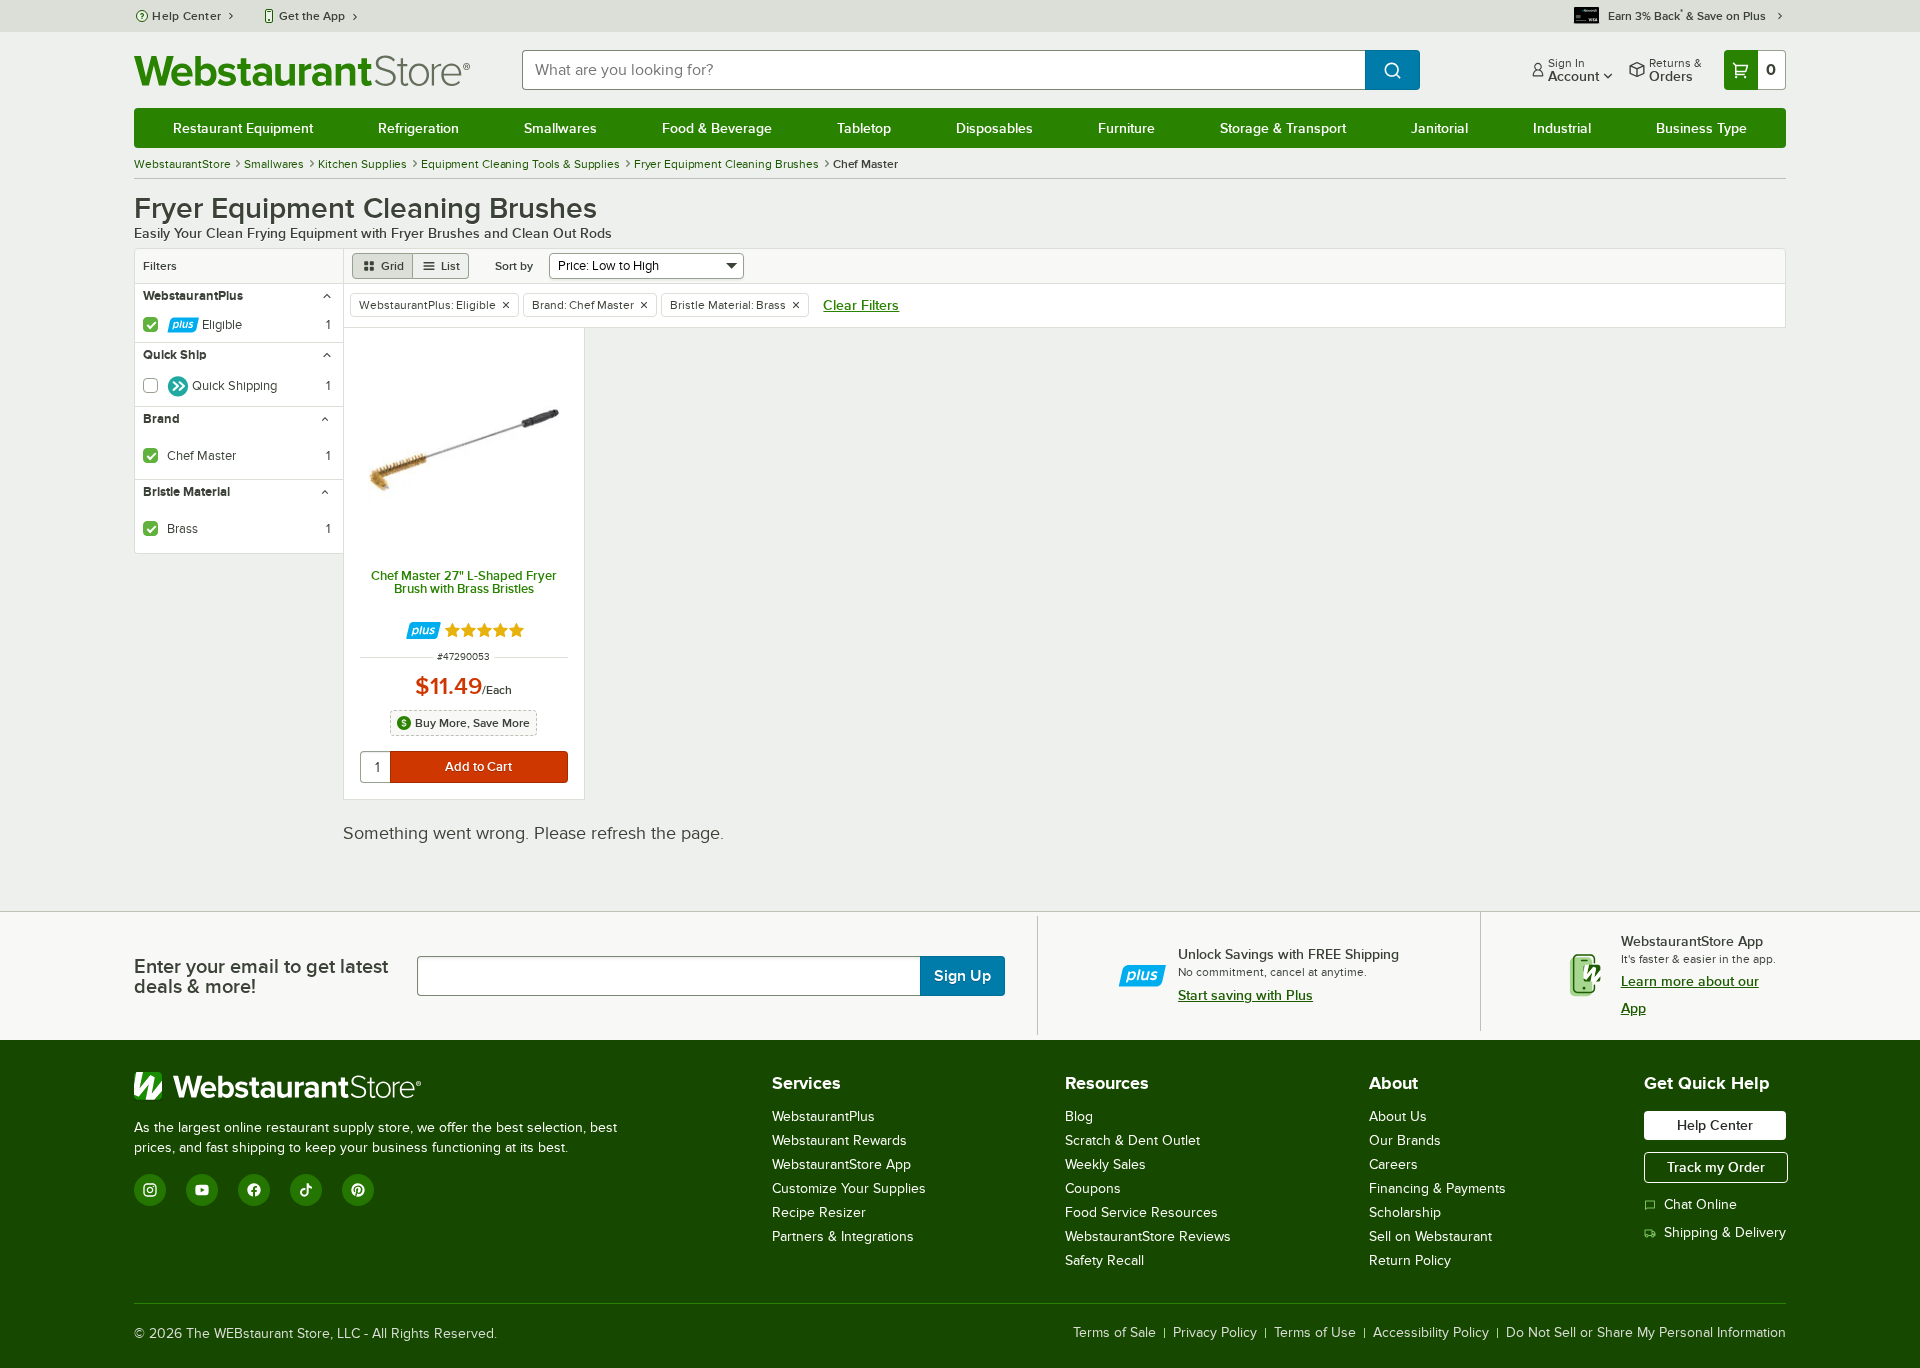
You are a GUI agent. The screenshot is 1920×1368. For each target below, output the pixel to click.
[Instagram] (150, 1190)
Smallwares (560, 128)
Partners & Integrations (843, 1236)
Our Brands (1405, 1140)
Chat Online (1700, 1204)
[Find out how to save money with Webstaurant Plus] (423, 630)
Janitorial (1439, 128)
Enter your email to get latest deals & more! (261, 976)
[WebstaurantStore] (384, 1086)
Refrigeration (418, 128)
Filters (160, 266)
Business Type (1701, 128)
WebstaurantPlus (823, 1116)
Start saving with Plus (1245, 995)
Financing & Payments (1437, 1188)
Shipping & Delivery (1725, 1232)
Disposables (994, 128)
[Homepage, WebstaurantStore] (302, 70)
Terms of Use (1315, 1333)
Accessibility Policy (1431, 1333)
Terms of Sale (1114, 1333)
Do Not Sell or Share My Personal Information (1646, 1333)
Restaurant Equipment (243, 128)
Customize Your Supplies (849, 1188)
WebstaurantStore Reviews (1148, 1236)
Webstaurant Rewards (839, 1140)
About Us (1398, 1116)
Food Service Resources (1141, 1212)
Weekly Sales (1105, 1164)
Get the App (312, 16)
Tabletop (864, 128)
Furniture (1126, 128)
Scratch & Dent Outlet (1132, 1140)
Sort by (514, 266)
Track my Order (1716, 1167)
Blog (1079, 1116)
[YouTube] (202, 1190)
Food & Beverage (717, 128)
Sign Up (962, 976)
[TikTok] (306, 1190)
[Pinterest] (358, 1190)
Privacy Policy (1215, 1333)
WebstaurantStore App (841, 1164)
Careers (1393, 1164)
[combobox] (943, 70)
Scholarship (1405, 1212)
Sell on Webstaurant (1430, 1236)
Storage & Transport (1283, 128)
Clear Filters (861, 305)
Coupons (1093, 1188)
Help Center (186, 16)
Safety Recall (1104, 1260)
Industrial (1562, 128)
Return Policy (1410, 1260)
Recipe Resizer (819, 1212)
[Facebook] (254, 1190)
